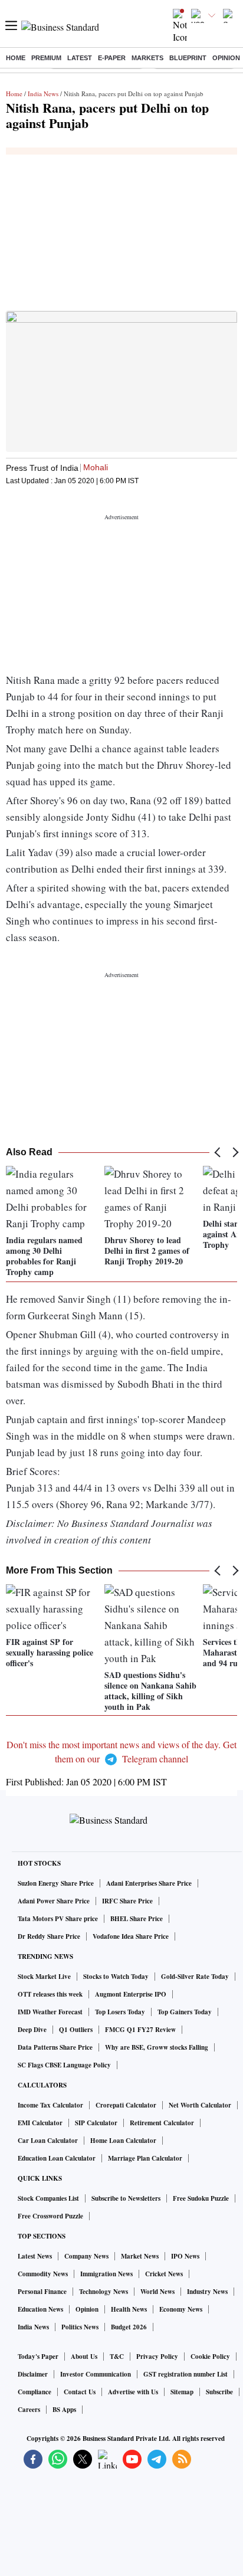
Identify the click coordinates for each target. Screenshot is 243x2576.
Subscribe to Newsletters (126, 2198)
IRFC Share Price (127, 1901)
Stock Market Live (44, 1977)
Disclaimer (33, 2374)
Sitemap (182, 2392)
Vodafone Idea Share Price (131, 1936)
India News (43, 94)
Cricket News (164, 2274)
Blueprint (188, 58)
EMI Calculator (40, 2123)
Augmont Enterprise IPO (131, 1994)
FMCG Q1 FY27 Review (140, 2030)
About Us (84, 2357)
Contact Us (80, 2392)
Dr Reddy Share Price (49, 1936)
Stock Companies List (48, 2198)
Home (16, 58)
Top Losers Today (120, 2012)
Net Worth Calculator (200, 2105)
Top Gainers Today (185, 2012)
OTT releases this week (50, 1994)
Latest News (35, 2256)
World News (157, 2292)
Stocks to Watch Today (116, 1977)
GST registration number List (185, 2374)
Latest (80, 58)
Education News (40, 2309)
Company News (86, 2256)
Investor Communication (96, 2374)
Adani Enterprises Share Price (149, 1883)
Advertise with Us (133, 2392)
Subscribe (219, 2392)
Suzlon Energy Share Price (56, 1883)
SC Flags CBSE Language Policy (64, 2065)
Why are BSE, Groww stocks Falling (157, 2047)
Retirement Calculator (162, 2123)
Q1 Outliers (76, 2030)
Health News (129, 2309)
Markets (147, 58)
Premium (46, 58)
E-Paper (112, 58)
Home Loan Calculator (123, 2141)
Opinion (226, 58)
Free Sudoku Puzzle (201, 2198)
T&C (117, 2357)
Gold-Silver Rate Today (195, 1977)
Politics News (80, 2327)
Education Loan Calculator (57, 2158)
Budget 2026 (129, 2327)
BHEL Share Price (137, 1919)
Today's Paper (38, 2357)
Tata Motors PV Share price (58, 1919)
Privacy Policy (157, 2357)
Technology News (104, 2292)
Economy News (181, 2309)
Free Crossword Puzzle (50, 2216)
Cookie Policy (210, 2357)
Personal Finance (42, 2292)
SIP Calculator (96, 2123)
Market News (140, 2256)
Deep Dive (32, 2030)
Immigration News (106, 2274)
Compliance (35, 2392)
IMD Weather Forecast (50, 2012)
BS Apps (64, 2410)
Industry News (207, 2292)
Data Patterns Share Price (55, 2047)
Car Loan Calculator (48, 2141)
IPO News (185, 2256)
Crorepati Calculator (126, 2105)
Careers (29, 2410)
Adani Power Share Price (54, 1901)
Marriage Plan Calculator (145, 2158)
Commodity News (43, 2274)
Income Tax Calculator (50, 2105)
